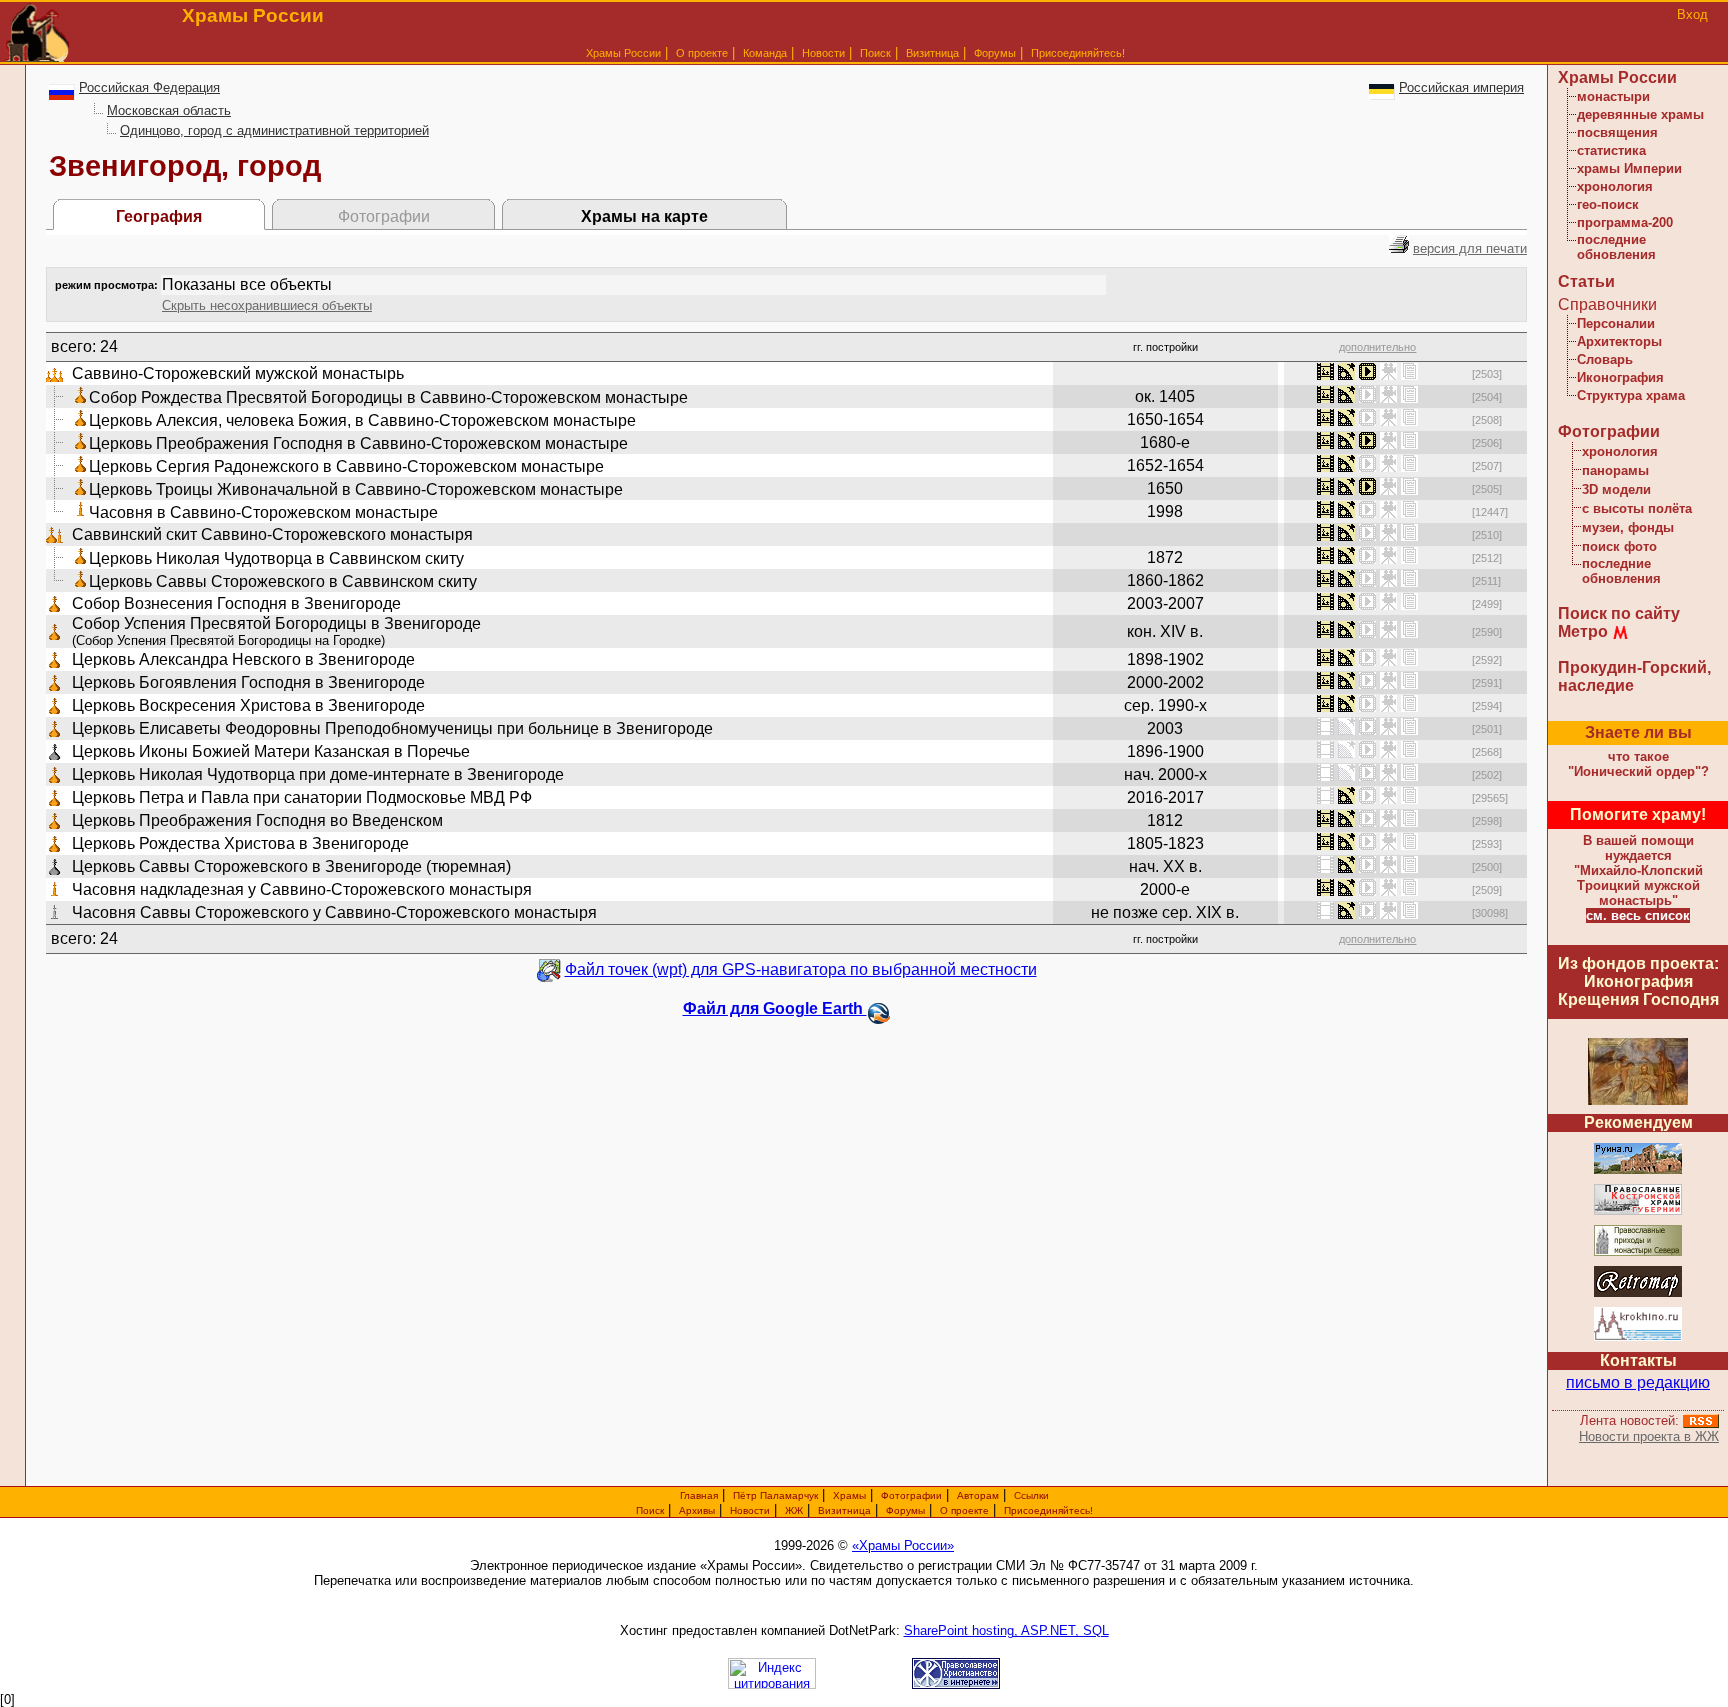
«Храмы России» (903, 1545)
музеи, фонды (1628, 527)
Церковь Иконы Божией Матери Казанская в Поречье (271, 751)
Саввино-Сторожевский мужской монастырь (238, 373)
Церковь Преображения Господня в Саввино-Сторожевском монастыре (358, 443)
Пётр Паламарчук (775, 1495)
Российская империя (1461, 87)
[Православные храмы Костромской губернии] (1638, 1211)
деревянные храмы (1640, 114)
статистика (1611, 150)
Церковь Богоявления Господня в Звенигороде (248, 682)
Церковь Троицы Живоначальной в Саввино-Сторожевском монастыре (356, 489)
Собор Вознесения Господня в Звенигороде (236, 603)
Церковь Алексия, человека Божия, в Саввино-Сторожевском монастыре (362, 420)
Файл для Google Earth (775, 1008)
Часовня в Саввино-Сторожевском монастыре (263, 512)
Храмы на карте (644, 216)
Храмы (849, 1495)
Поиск (875, 53)
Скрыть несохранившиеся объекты (267, 305)
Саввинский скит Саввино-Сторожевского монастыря (272, 534)
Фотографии (1609, 431)
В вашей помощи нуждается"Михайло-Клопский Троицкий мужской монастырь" (1638, 870)
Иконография (1620, 377)
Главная (699, 1495)
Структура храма (1631, 395)
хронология (1615, 186)
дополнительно (1377, 347)
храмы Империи (1629, 168)
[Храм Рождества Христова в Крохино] (1638, 1337)
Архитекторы (1619, 341)
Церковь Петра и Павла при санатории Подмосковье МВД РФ (302, 797)
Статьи (1586, 281)
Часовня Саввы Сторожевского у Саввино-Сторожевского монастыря (334, 912)
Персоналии (1616, 323)
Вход (1692, 14)
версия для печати (1470, 248)
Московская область (169, 110)
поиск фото (1619, 546)
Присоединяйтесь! (1078, 53)
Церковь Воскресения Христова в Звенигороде (248, 705)
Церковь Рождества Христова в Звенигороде (240, 843)
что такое (1638, 764)
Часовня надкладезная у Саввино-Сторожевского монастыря (302, 889)
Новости (823, 53)
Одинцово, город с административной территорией (274, 130)
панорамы (1615, 470)
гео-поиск (1608, 204)
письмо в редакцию (1638, 1382)
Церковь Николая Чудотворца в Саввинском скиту (276, 558)
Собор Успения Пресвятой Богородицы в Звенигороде (276, 623)
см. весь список (1638, 915)
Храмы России (623, 53)
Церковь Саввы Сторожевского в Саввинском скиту (283, 581)
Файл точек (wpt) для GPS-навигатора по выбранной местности (801, 969)
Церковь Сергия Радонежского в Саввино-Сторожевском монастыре (346, 466)
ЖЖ (794, 1510)
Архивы (697, 1510)
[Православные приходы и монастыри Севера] (1638, 1252)
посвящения (1617, 132)
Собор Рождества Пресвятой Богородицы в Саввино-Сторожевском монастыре (388, 397)
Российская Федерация (149, 87)
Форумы (995, 53)
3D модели (1616, 489)
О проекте (964, 1510)
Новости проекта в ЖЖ (1649, 1436)
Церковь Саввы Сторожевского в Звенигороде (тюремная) (291, 866)
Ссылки (1031, 1495)
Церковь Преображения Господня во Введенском (257, 820)
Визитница (932, 53)
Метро (1583, 631)
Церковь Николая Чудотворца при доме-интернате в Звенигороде (318, 774)
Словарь (1605, 359)
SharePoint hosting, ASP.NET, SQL (1006, 1630)
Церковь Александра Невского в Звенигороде (243, 659)
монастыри (1613, 96)
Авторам (978, 1495)
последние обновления (1616, 247)
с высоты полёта (1637, 508)
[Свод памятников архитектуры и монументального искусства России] (1638, 1170)
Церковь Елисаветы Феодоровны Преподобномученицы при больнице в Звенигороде (392, 728)
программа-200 (1625, 222)
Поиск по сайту (1619, 613)
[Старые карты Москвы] (1638, 1293)
